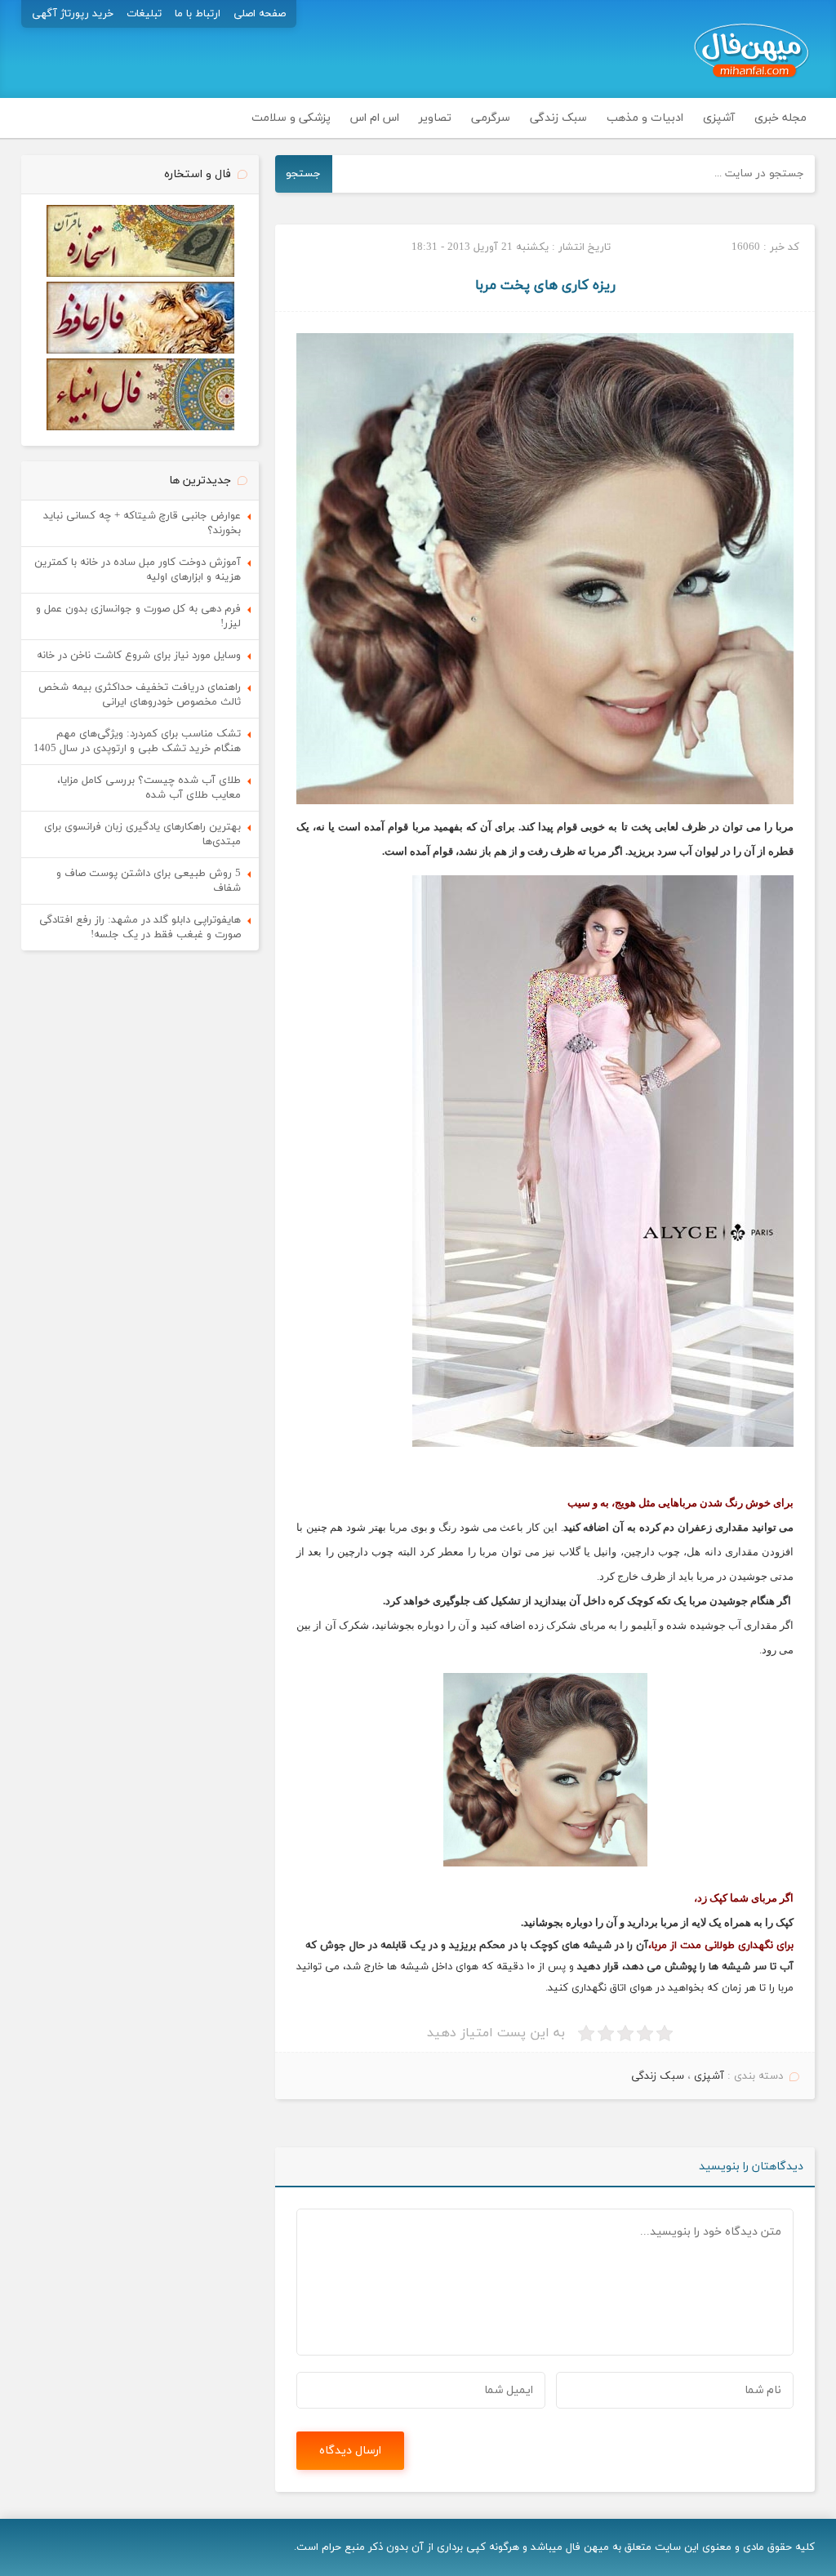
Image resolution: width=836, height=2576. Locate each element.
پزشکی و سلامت (291, 118)
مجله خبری (780, 118)
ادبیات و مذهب (645, 118)
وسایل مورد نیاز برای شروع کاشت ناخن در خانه (139, 656)
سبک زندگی (558, 118)
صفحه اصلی (260, 14)
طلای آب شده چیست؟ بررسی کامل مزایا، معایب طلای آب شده (149, 788)
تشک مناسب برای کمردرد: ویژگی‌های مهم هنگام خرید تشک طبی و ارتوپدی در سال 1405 (137, 741)
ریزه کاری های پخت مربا (545, 286)
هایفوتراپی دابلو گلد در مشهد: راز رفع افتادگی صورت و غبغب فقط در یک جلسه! (140, 928)
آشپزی (719, 118)
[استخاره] (140, 274)
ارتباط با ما (198, 14)
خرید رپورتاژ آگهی (73, 14)
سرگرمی (491, 118)
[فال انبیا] (140, 428)
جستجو (303, 174)
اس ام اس (375, 118)
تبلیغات (144, 14)
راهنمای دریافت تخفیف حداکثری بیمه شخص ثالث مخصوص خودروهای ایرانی (140, 695)
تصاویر (435, 118)
